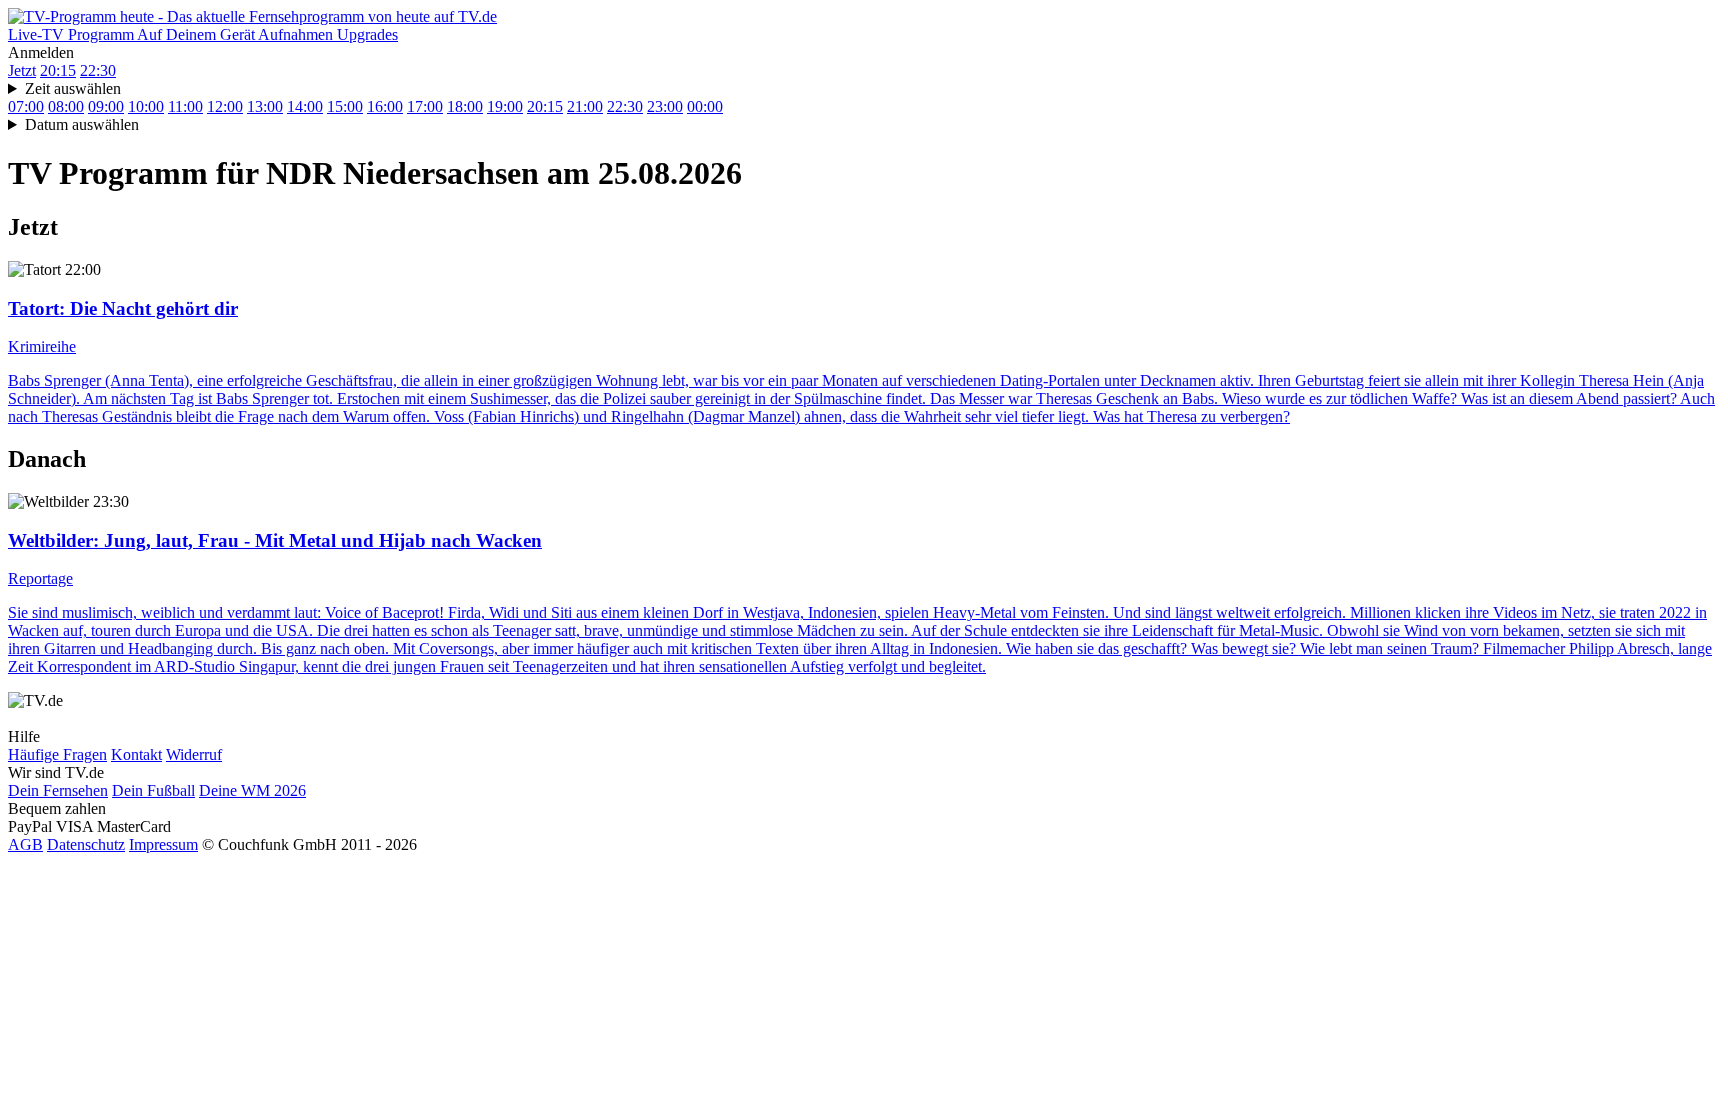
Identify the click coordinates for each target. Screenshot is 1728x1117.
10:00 (146, 106)
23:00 (665, 106)
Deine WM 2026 (252, 790)
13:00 (265, 106)
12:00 (225, 106)
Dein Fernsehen (58, 790)
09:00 (106, 106)
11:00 (185, 106)
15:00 (345, 106)
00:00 (705, 106)
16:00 (385, 106)
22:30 (98, 70)
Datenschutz (86, 844)
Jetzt (22, 70)
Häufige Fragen (57, 754)
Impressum (163, 844)
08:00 (66, 106)
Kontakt (136, 754)
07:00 (26, 106)
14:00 (305, 106)
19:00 (505, 106)
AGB (25, 844)
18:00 (465, 106)
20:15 (58, 70)
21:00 (585, 106)
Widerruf (194, 754)
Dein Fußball (153, 790)
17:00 (425, 106)
